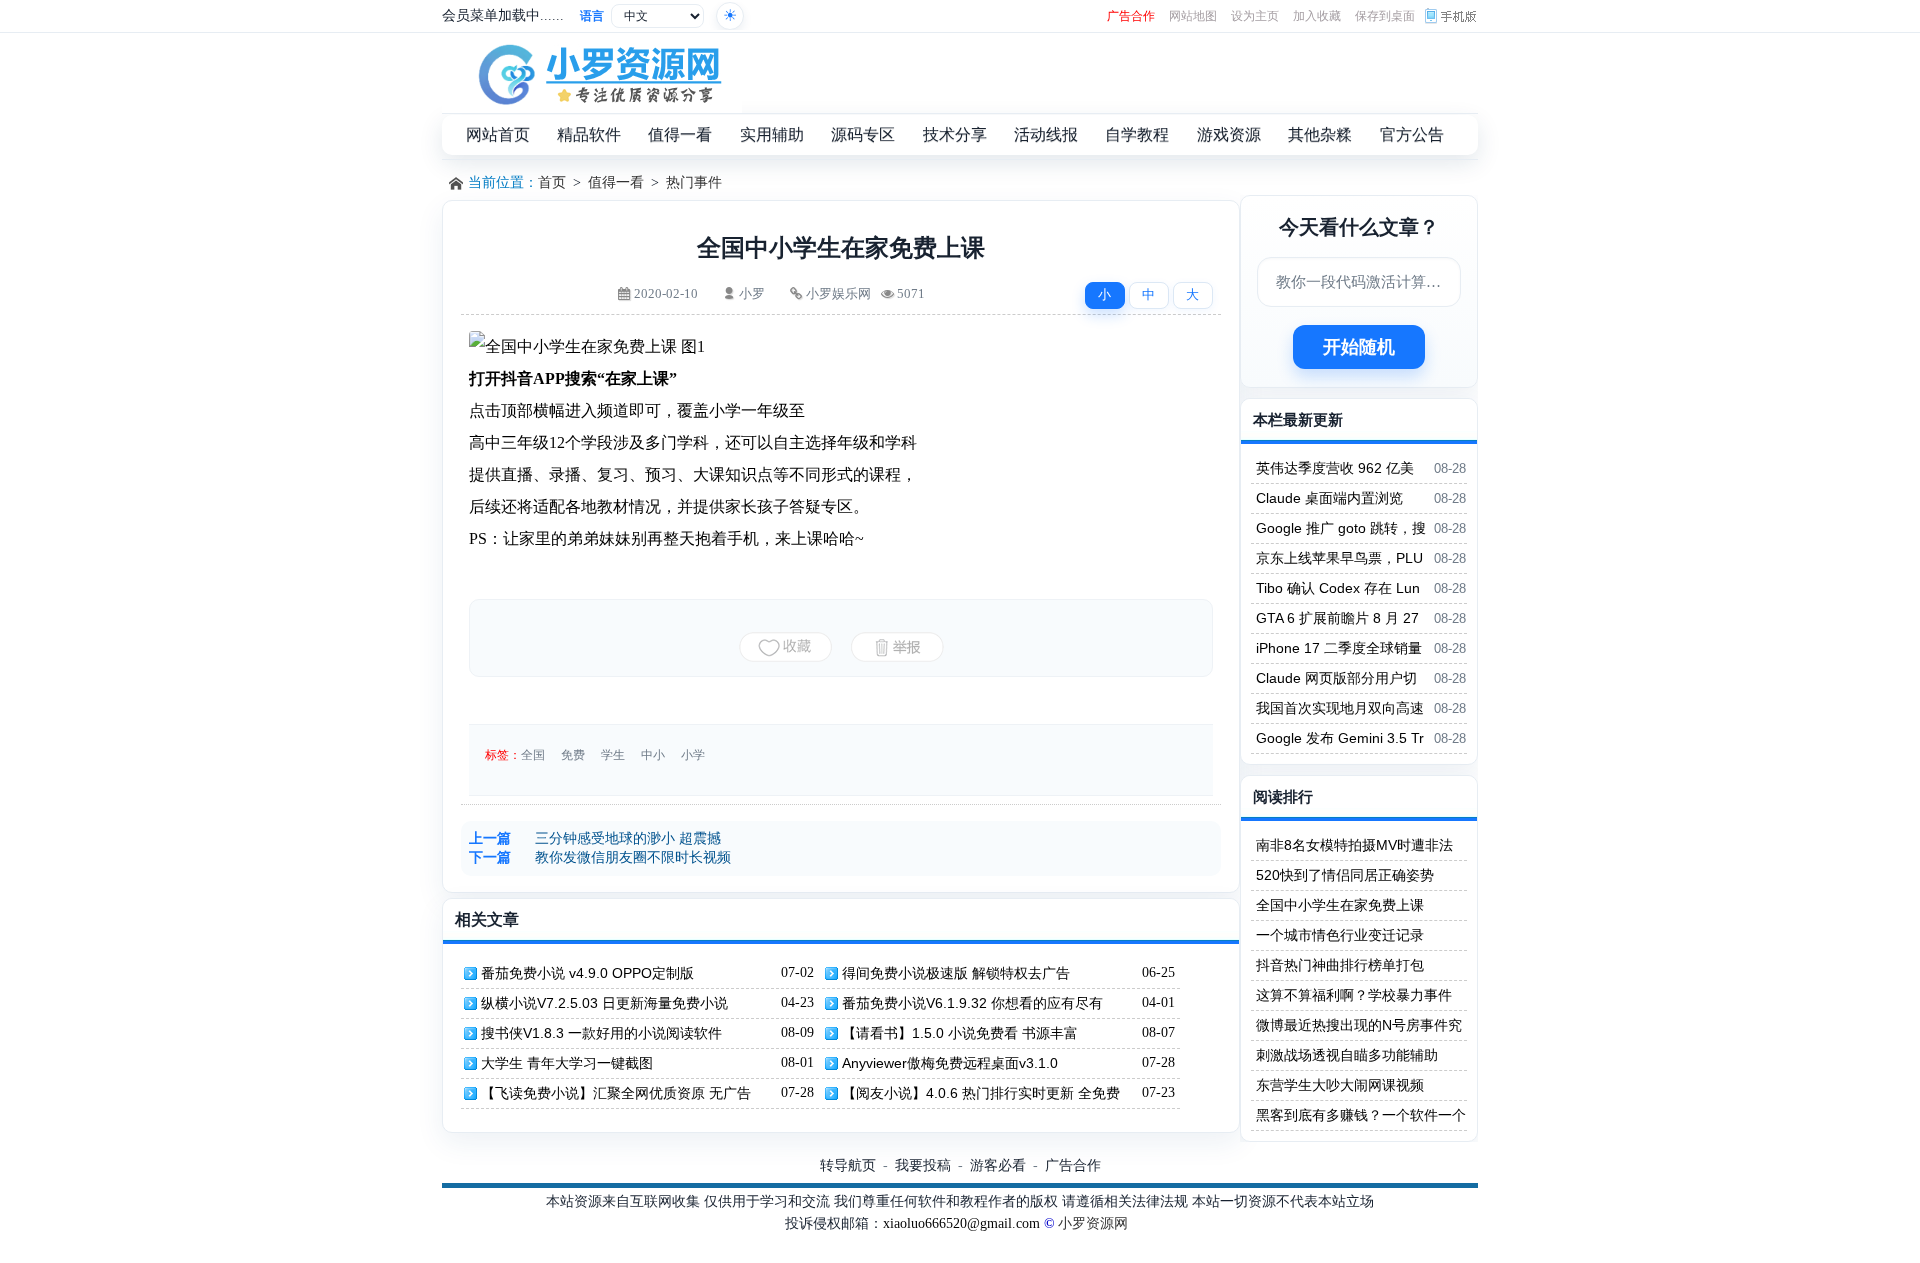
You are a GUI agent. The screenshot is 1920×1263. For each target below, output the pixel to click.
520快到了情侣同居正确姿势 (1345, 875)
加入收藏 (1317, 16)
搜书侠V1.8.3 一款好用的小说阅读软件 (601, 1033)
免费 (573, 755)
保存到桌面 (1385, 16)
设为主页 (1255, 16)
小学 (693, 755)
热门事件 (694, 182)
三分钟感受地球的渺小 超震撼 (628, 838)
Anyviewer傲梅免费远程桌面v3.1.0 (950, 1063)
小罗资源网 (1093, 1223)
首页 (552, 182)
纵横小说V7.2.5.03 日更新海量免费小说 (604, 1003)
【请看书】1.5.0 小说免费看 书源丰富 (960, 1033)
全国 (533, 755)
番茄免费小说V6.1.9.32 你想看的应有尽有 (972, 1003)
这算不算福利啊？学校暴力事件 (1354, 995)
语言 (592, 16)
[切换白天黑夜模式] (730, 16)
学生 (613, 755)
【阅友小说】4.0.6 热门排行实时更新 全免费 (981, 1093)
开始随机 (1359, 347)
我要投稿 (923, 1165)
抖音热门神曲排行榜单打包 (1340, 965)
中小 (653, 755)
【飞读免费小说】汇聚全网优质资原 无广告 (616, 1093)
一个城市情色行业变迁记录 (1340, 935)
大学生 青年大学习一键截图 (567, 1063)
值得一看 (616, 182)
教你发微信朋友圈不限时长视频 (633, 857)
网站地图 (1193, 16)
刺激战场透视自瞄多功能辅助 (1347, 1055)
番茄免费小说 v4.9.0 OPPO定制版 (587, 973)
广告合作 (1131, 16)
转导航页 (848, 1165)
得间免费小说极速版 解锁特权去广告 (956, 973)
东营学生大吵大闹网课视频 (1340, 1085)
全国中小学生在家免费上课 (1340, 905)
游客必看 (998, 1165)
